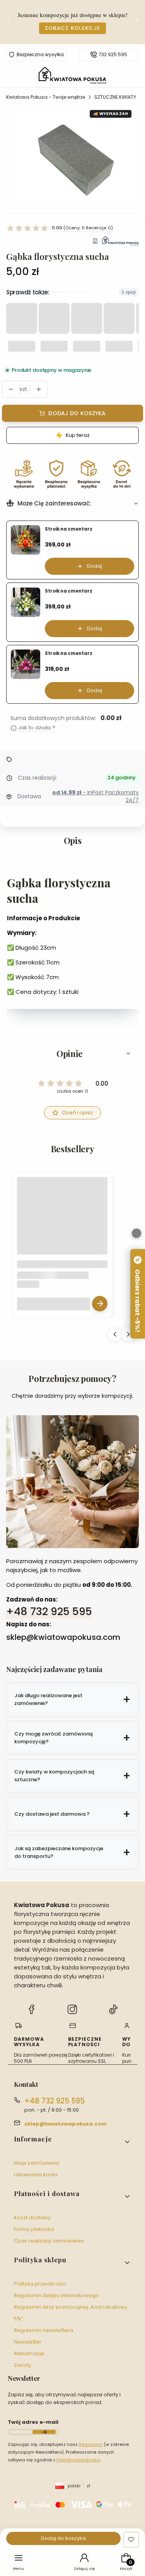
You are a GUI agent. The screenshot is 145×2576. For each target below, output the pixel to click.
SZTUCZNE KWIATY (115, 97)
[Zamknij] (136, 1233)
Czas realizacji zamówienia (49, 2241)
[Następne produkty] (128, 1334)
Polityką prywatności (78, 2460)
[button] (72, 1053)
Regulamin (91, 2444)
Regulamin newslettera (43, 2330)
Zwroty (23, 2365)
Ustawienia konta (36, 2175)
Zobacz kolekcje (73, 28)
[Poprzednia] (9, 22)
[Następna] (136, 22)
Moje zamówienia (37, 2163)
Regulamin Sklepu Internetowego (56, 2295)
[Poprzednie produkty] (115, 1334)
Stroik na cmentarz (69, 529)
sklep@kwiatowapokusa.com (66, 2124)
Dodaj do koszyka (77, 413)
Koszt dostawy (32, 2218)
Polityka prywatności (40, 2284)
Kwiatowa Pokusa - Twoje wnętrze (46, 97)
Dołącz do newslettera (44, 2432)
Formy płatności (34, 2229)
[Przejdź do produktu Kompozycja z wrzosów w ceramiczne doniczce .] (62, 1222)
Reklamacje (29, 2353)
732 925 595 (113, 55)
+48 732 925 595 (49, 1611)
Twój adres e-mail (33, 2422)
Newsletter (28, 2342)
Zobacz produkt (100, 1303)
